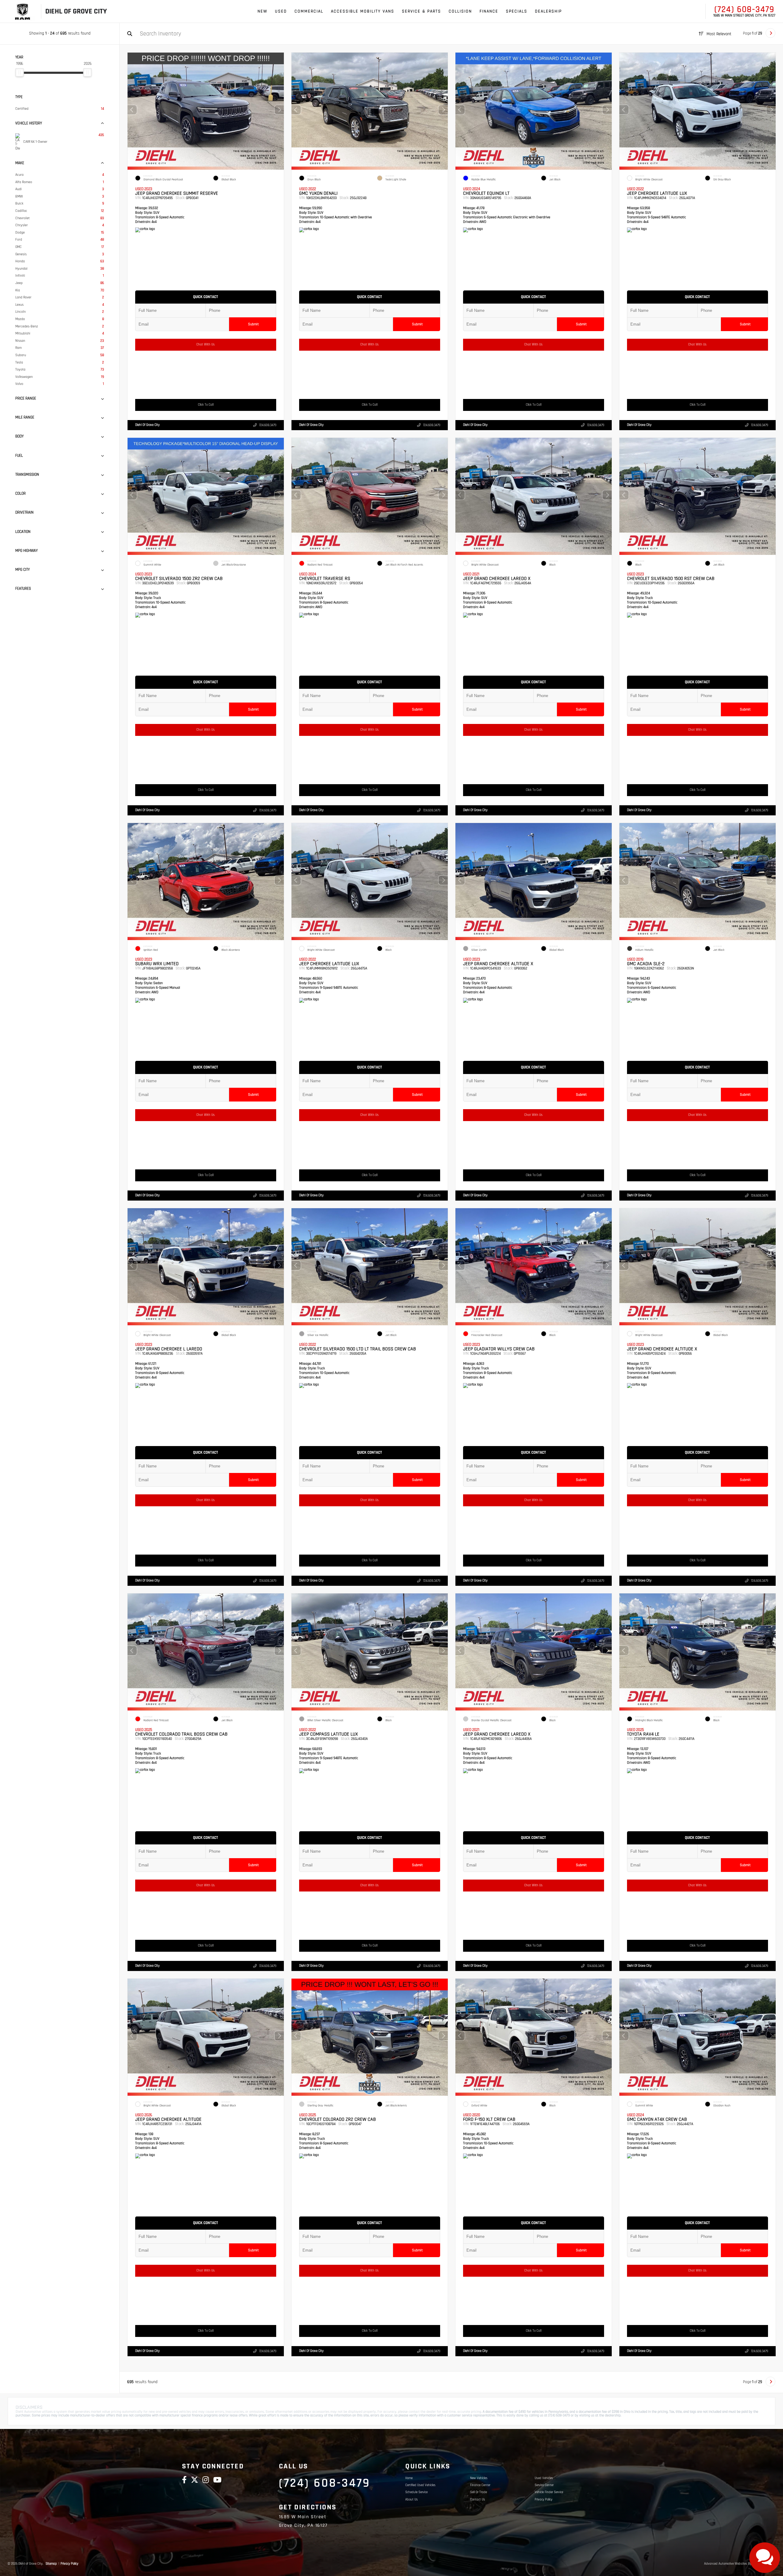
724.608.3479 (268, 425)
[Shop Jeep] (22, 11)
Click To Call (206, 405)
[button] (279, 110)
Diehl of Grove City (147, 425)
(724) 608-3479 (744, 9)
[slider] (20, 72)
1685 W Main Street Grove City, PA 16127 (744, 16)
